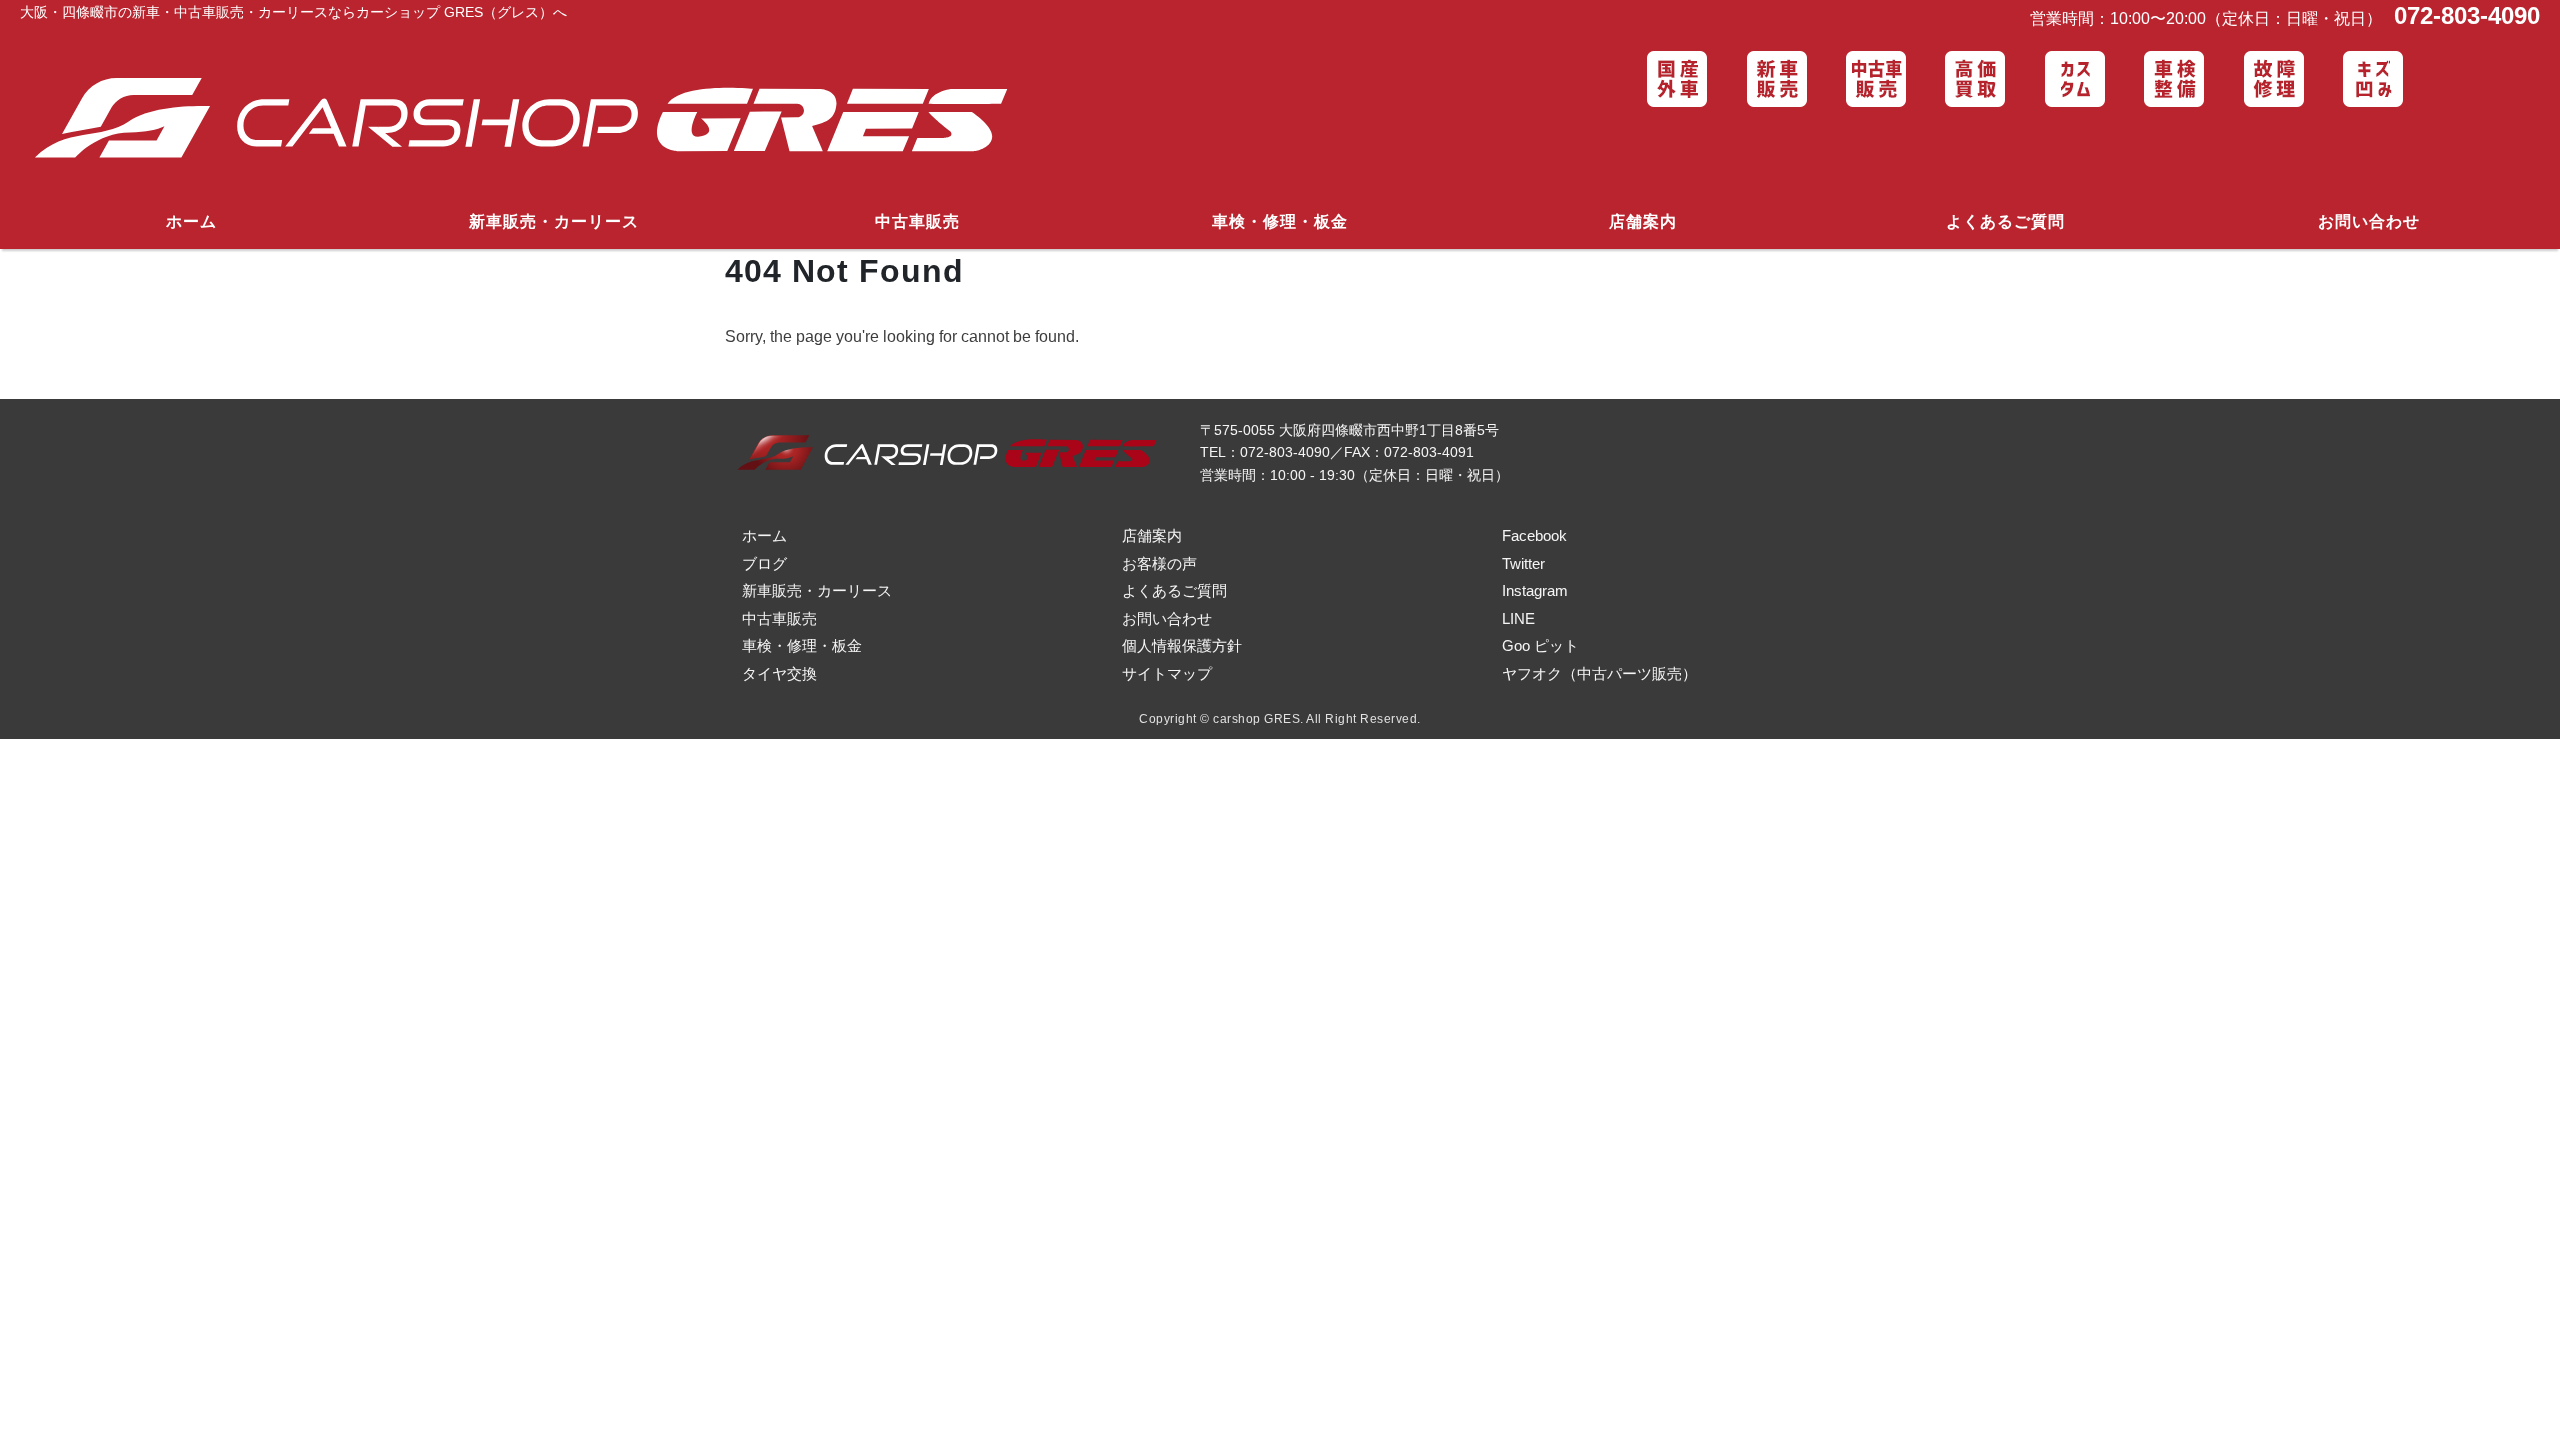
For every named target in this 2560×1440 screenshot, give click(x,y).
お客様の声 (1159, 563)
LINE (1518, 618)
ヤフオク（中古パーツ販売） (1599, 673)
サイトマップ (1167, 673)
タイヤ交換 (779, 673)
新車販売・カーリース (554, 221)
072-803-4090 (2463, 15)
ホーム (191, 221)
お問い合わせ (2369, 221)
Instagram (1535, 590)
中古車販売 (917, 221)
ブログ (764, 563)
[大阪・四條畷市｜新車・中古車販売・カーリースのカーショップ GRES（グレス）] (536, 119)
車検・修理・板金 (1280, 221)
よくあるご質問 (2005, 221)
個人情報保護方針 (1182, 645)
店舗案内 (1643, 221)
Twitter (1523, 563)
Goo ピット (1540, 645)
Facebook (1534, 535)
